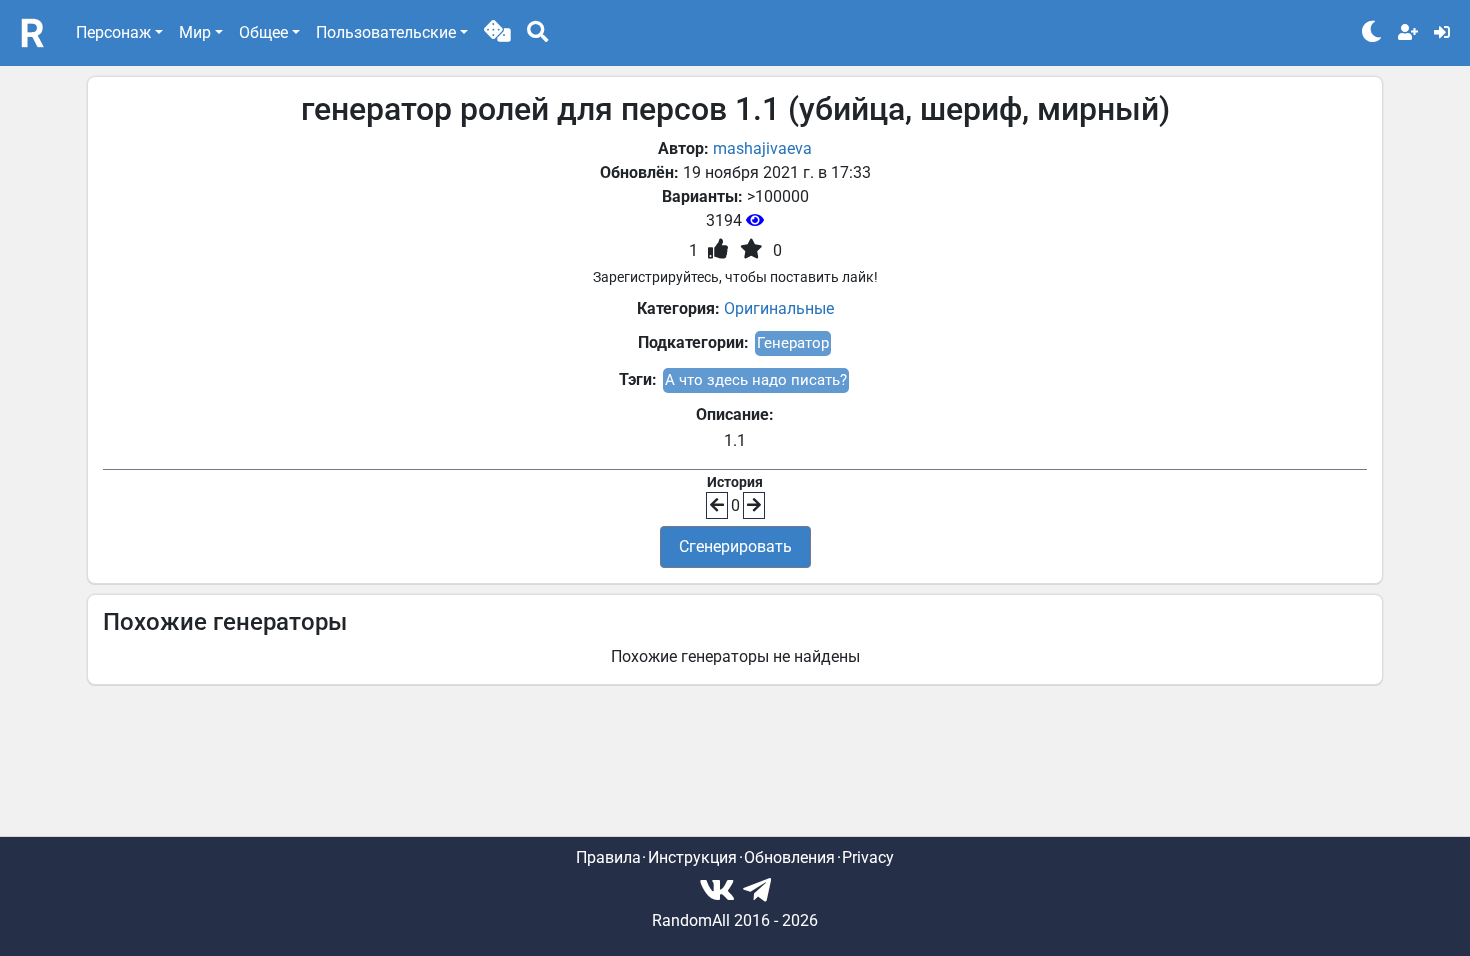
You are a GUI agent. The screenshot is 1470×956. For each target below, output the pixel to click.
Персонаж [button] (113, 32)
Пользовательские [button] (386, 32)
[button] (497, 33)
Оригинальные (779, 308)
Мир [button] (195, 32)
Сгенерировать (735, 546)
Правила (608, 857)
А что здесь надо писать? (756, 380)
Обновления (789, 857)
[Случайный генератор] (497, 33)
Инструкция (692, 857)
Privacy (868, 857)
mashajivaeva (762, 148)
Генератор (793, 343)
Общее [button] (263, 32)
